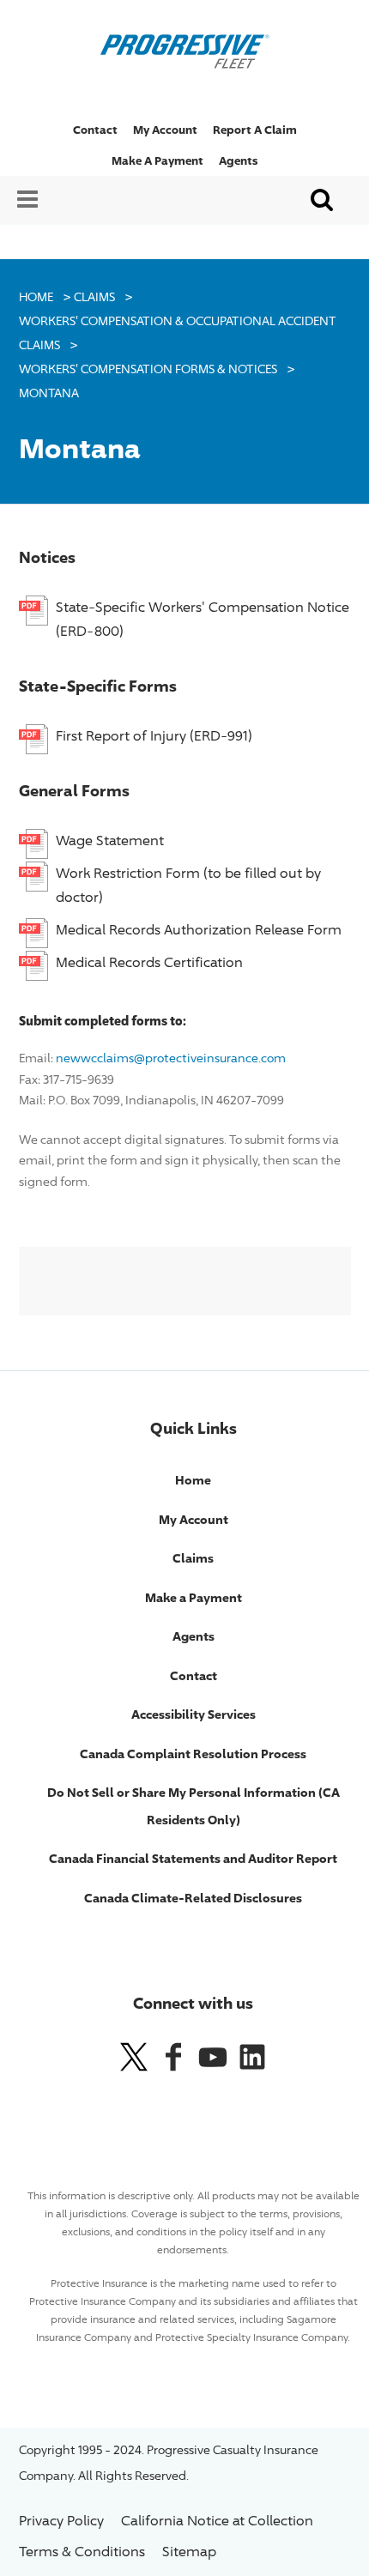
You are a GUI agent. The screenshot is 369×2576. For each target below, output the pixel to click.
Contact (95, 130)
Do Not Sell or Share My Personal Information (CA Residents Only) (194, 1806)
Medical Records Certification (149, 962)
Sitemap (189, 2552)
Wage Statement (110, 841)
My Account (165, 130)
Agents (238, 160)
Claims (94, 296)
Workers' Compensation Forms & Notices (148, 369)
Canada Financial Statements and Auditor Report (193, 1858)
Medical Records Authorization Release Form (199, 930)
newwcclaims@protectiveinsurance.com (171, 1058)
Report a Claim (255, 130)
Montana (49, 393)
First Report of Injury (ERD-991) (154, 736)
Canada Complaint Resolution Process (193, 1754)
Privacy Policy (61, 2521)
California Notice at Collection (217, 2521)
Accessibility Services (194, 1714)
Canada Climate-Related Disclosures (193, 1898)
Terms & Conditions (82, 2552)
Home (36, 296)
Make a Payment (157, 160)
